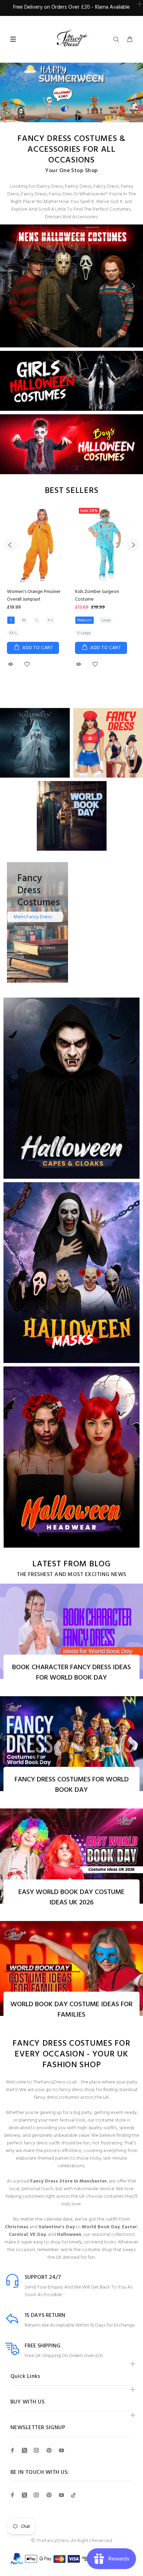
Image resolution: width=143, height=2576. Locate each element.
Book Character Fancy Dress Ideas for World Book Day (71, 1673)
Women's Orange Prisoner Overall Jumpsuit (34, 596)
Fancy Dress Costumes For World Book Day (72, 1785)
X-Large (84, 633)
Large (106, 620)
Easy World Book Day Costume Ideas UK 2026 (71, 1897)
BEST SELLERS (72, 491)
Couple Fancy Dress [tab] (34, 948)
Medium (85, 620)
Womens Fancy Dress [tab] (30, 932)
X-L (51, 620)
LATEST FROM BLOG (71, 1564)
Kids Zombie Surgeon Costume (97, 596)
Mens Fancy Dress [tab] (33, 917)
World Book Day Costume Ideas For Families (71, 2010)
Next (133, 286)
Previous (10, 286)
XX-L (13, 633)
